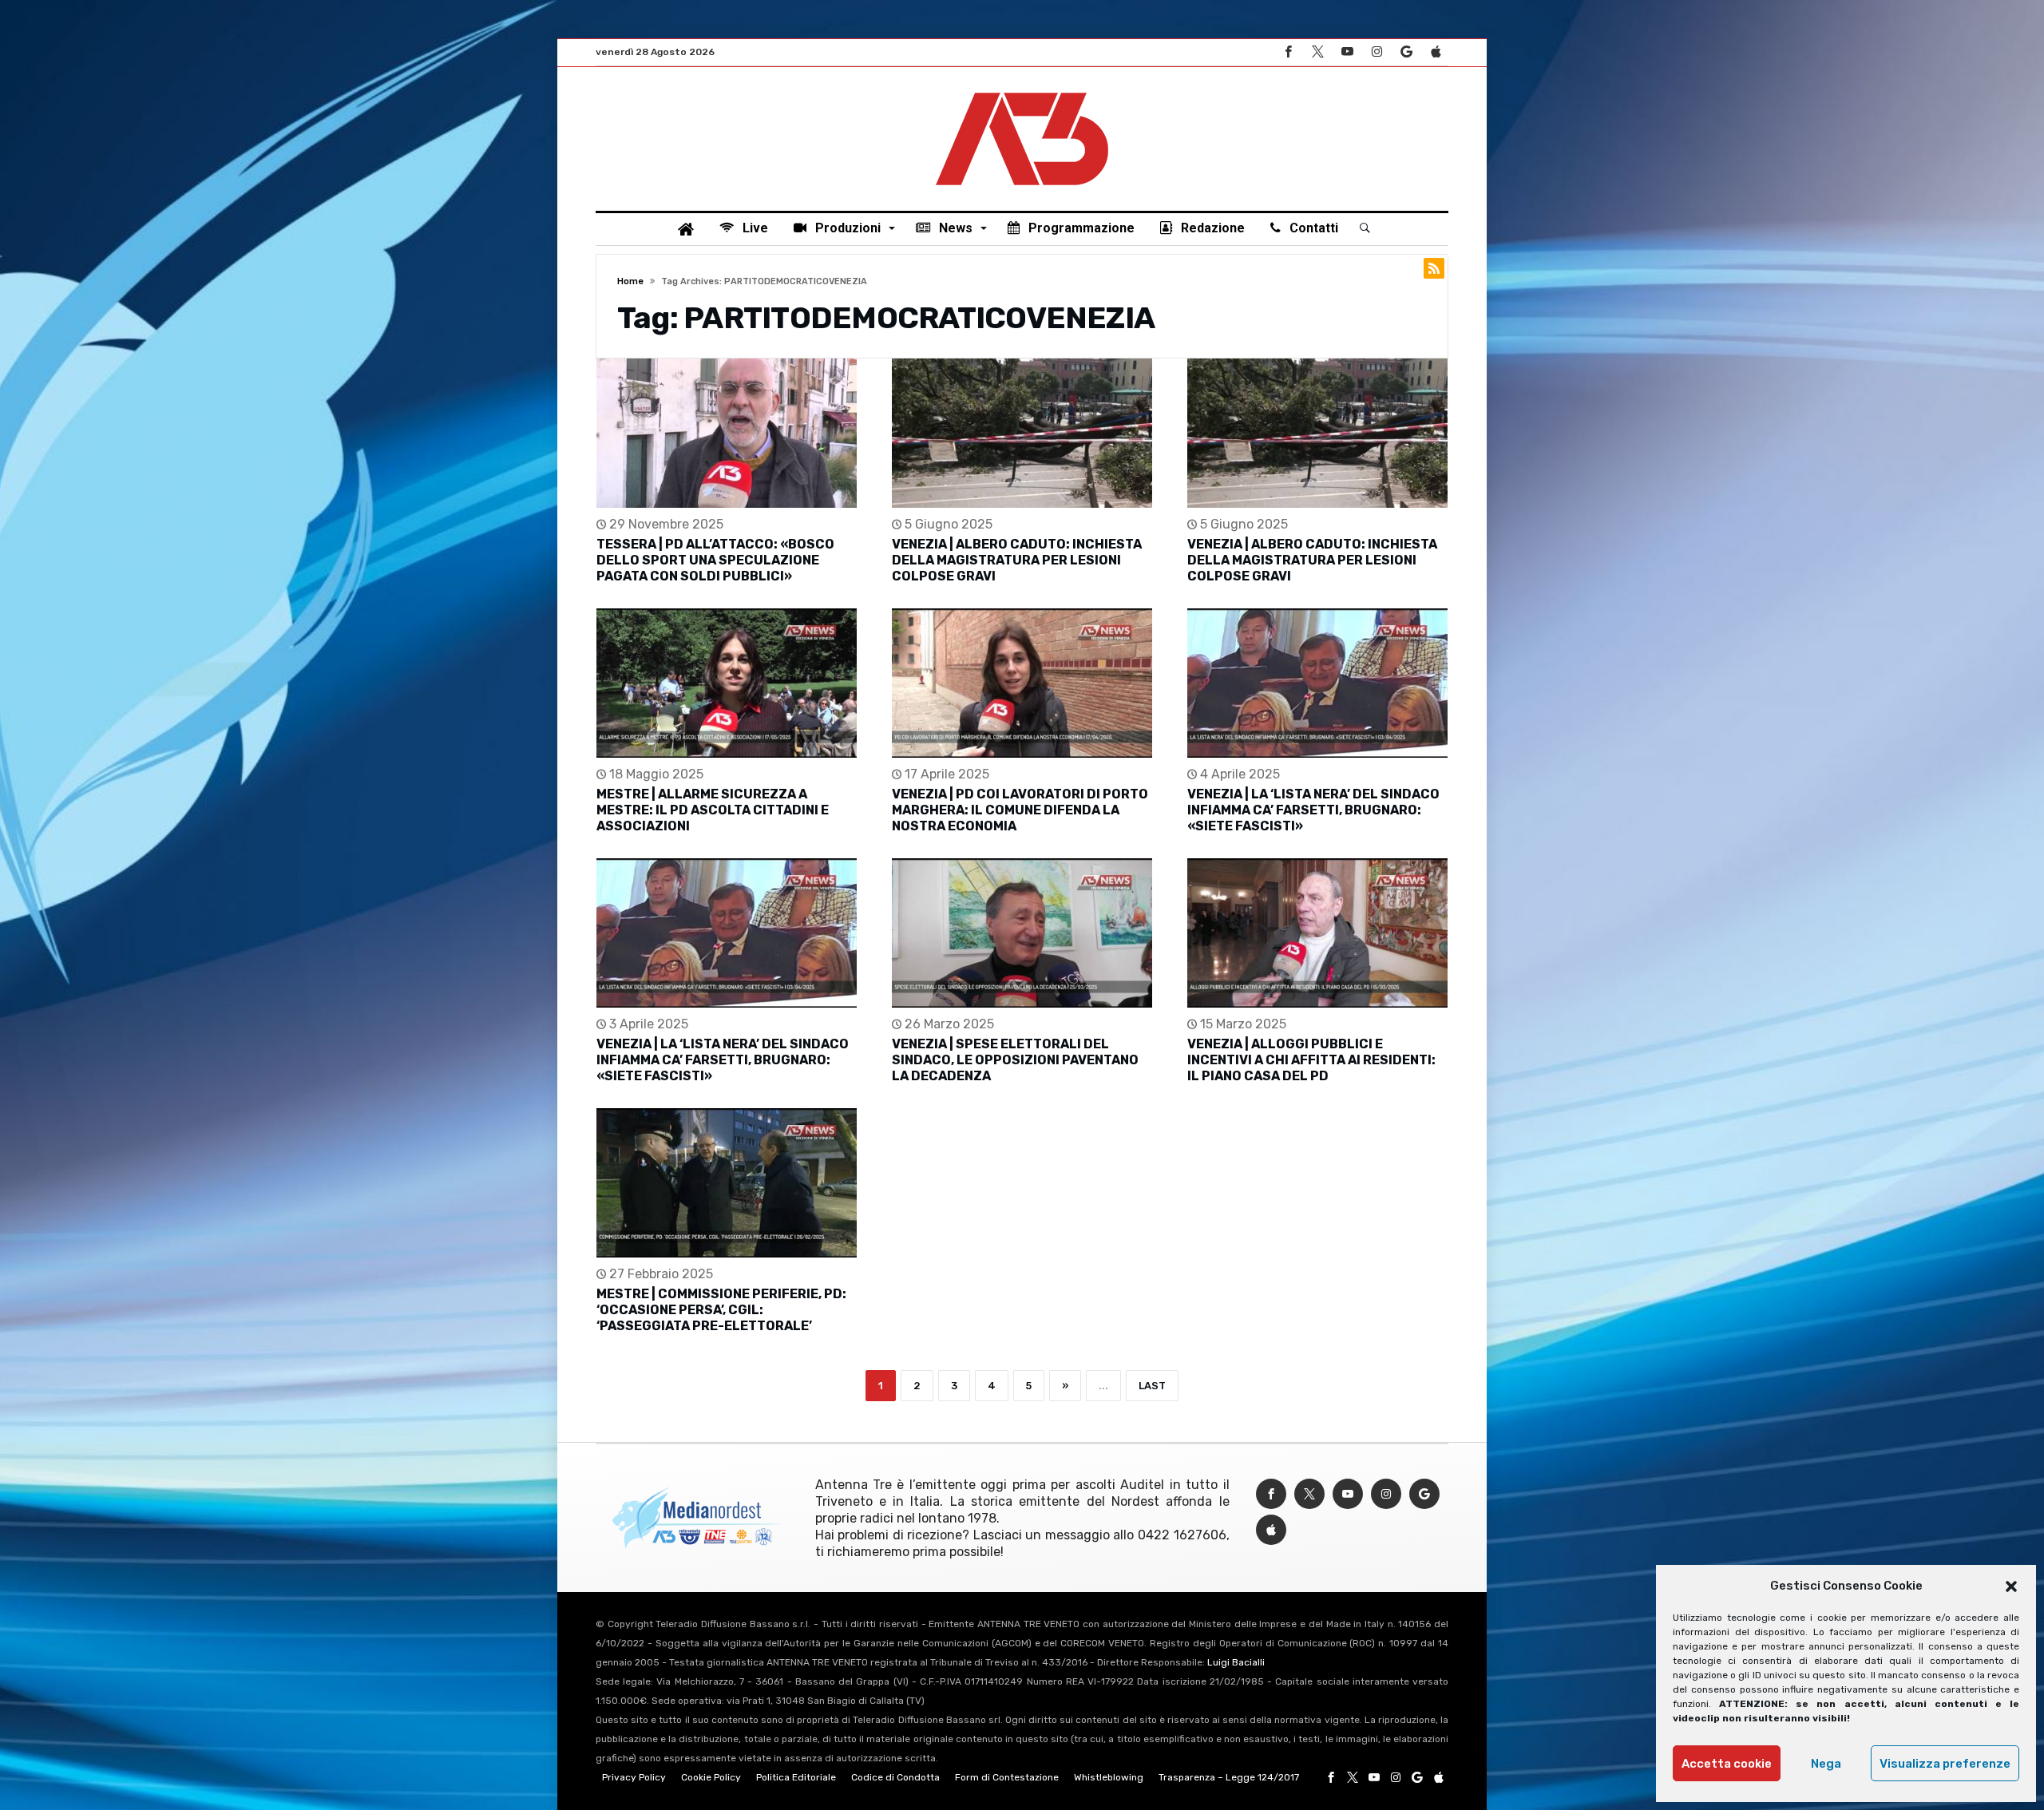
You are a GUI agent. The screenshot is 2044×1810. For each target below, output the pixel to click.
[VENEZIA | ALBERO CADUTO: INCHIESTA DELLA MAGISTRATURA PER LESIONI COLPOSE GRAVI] (1022, 433)
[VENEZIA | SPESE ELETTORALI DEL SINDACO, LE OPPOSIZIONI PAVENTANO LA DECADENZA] (1022, 933)
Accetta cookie (1727, 1764)
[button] (2011, 1586)
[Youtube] (1347, 52)
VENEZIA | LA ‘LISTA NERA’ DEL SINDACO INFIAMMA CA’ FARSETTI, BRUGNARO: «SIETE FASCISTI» (1313, 810)
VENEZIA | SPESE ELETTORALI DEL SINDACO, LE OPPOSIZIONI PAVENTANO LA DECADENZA (1015, 1060)
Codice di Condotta (895, 1777)
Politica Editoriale (796, 1777)
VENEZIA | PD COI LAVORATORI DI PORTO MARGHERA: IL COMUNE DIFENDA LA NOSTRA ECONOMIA (1020, 810)
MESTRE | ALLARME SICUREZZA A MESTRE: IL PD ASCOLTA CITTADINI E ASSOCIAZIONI (713, 810)
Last (1152, 1386)
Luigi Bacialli (1236, 1662)
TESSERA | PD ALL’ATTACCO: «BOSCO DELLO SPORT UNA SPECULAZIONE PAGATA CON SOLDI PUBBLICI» (715, 560)
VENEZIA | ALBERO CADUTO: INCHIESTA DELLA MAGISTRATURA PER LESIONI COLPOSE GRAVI (1017, 560)
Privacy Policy (634, 1777)
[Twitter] (1317, 52)
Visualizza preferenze (1945, 1764)
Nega (1826, 1764)
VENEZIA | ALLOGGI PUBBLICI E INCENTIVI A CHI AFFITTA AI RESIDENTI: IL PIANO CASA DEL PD (1311, 1060)
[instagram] (1377, 52)
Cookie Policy (711, 1777)
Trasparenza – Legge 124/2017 (1229, 1777)
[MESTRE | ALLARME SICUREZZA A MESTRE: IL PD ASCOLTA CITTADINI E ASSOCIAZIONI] (727, 683)
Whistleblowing (1109, 1777)
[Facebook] (1288, 52)
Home (630, 281)
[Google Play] (1406, 52)
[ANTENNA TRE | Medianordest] (1022, 91)
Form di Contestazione (1007, 1777)
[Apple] (1436, 52)
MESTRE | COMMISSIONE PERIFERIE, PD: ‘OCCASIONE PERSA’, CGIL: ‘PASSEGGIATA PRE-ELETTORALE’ (721, 1310)
